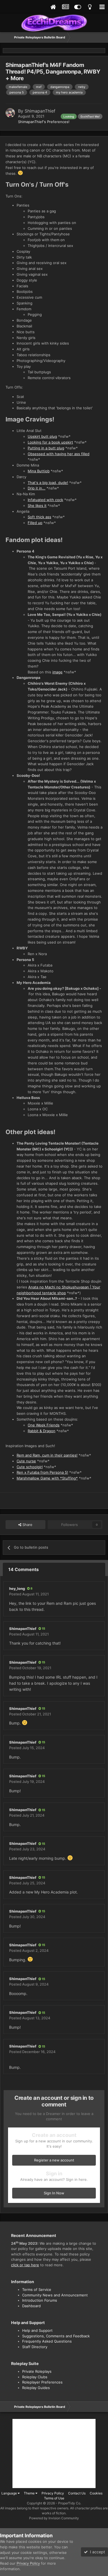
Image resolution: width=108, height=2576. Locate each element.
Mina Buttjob (39, 471)
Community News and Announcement (55, 2295)
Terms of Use (54, 2498)
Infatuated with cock (45, 500)
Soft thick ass (39, 517)
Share (27, 1525)
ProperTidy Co (69, 2503)
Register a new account (54, 2160)
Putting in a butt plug (46, 448)
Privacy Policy (53, 2493)
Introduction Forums (40, 2300)
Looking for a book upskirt (50, 442)
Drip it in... (37, 488)
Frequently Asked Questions (47, 2341)
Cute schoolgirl (30, 1467)
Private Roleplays (37, 2371)
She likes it (37, 506)
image (57, 672)
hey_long (17, 1588)
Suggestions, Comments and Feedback (56, 2336)
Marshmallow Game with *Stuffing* (47, 1478)
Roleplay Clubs (35, 2377)
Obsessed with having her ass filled (59, 454)
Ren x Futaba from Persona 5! (42, 1472)
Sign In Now (54, 2193)
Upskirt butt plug (42, 436)
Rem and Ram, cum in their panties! (47, 1455)
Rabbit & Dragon (42, 1431)
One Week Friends (44, 1425)
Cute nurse (26, 1461)
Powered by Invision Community (54, 2518)
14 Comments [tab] (24, 1569)
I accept (96, 2552)
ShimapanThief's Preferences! (44, 122)
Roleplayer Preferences (42, 2382)
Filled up (35, 523)
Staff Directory (35, 2347)
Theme (30, 2493)
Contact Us (77, 2493)
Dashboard (31, 2306)
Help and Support (37, 2330)
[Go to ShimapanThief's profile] (10, 113)
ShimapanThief (40, 111)
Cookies (96, 2493)
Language (10, 2493)
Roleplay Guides (36, 2388)
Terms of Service (37, 2290)
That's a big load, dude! (48, 483)
